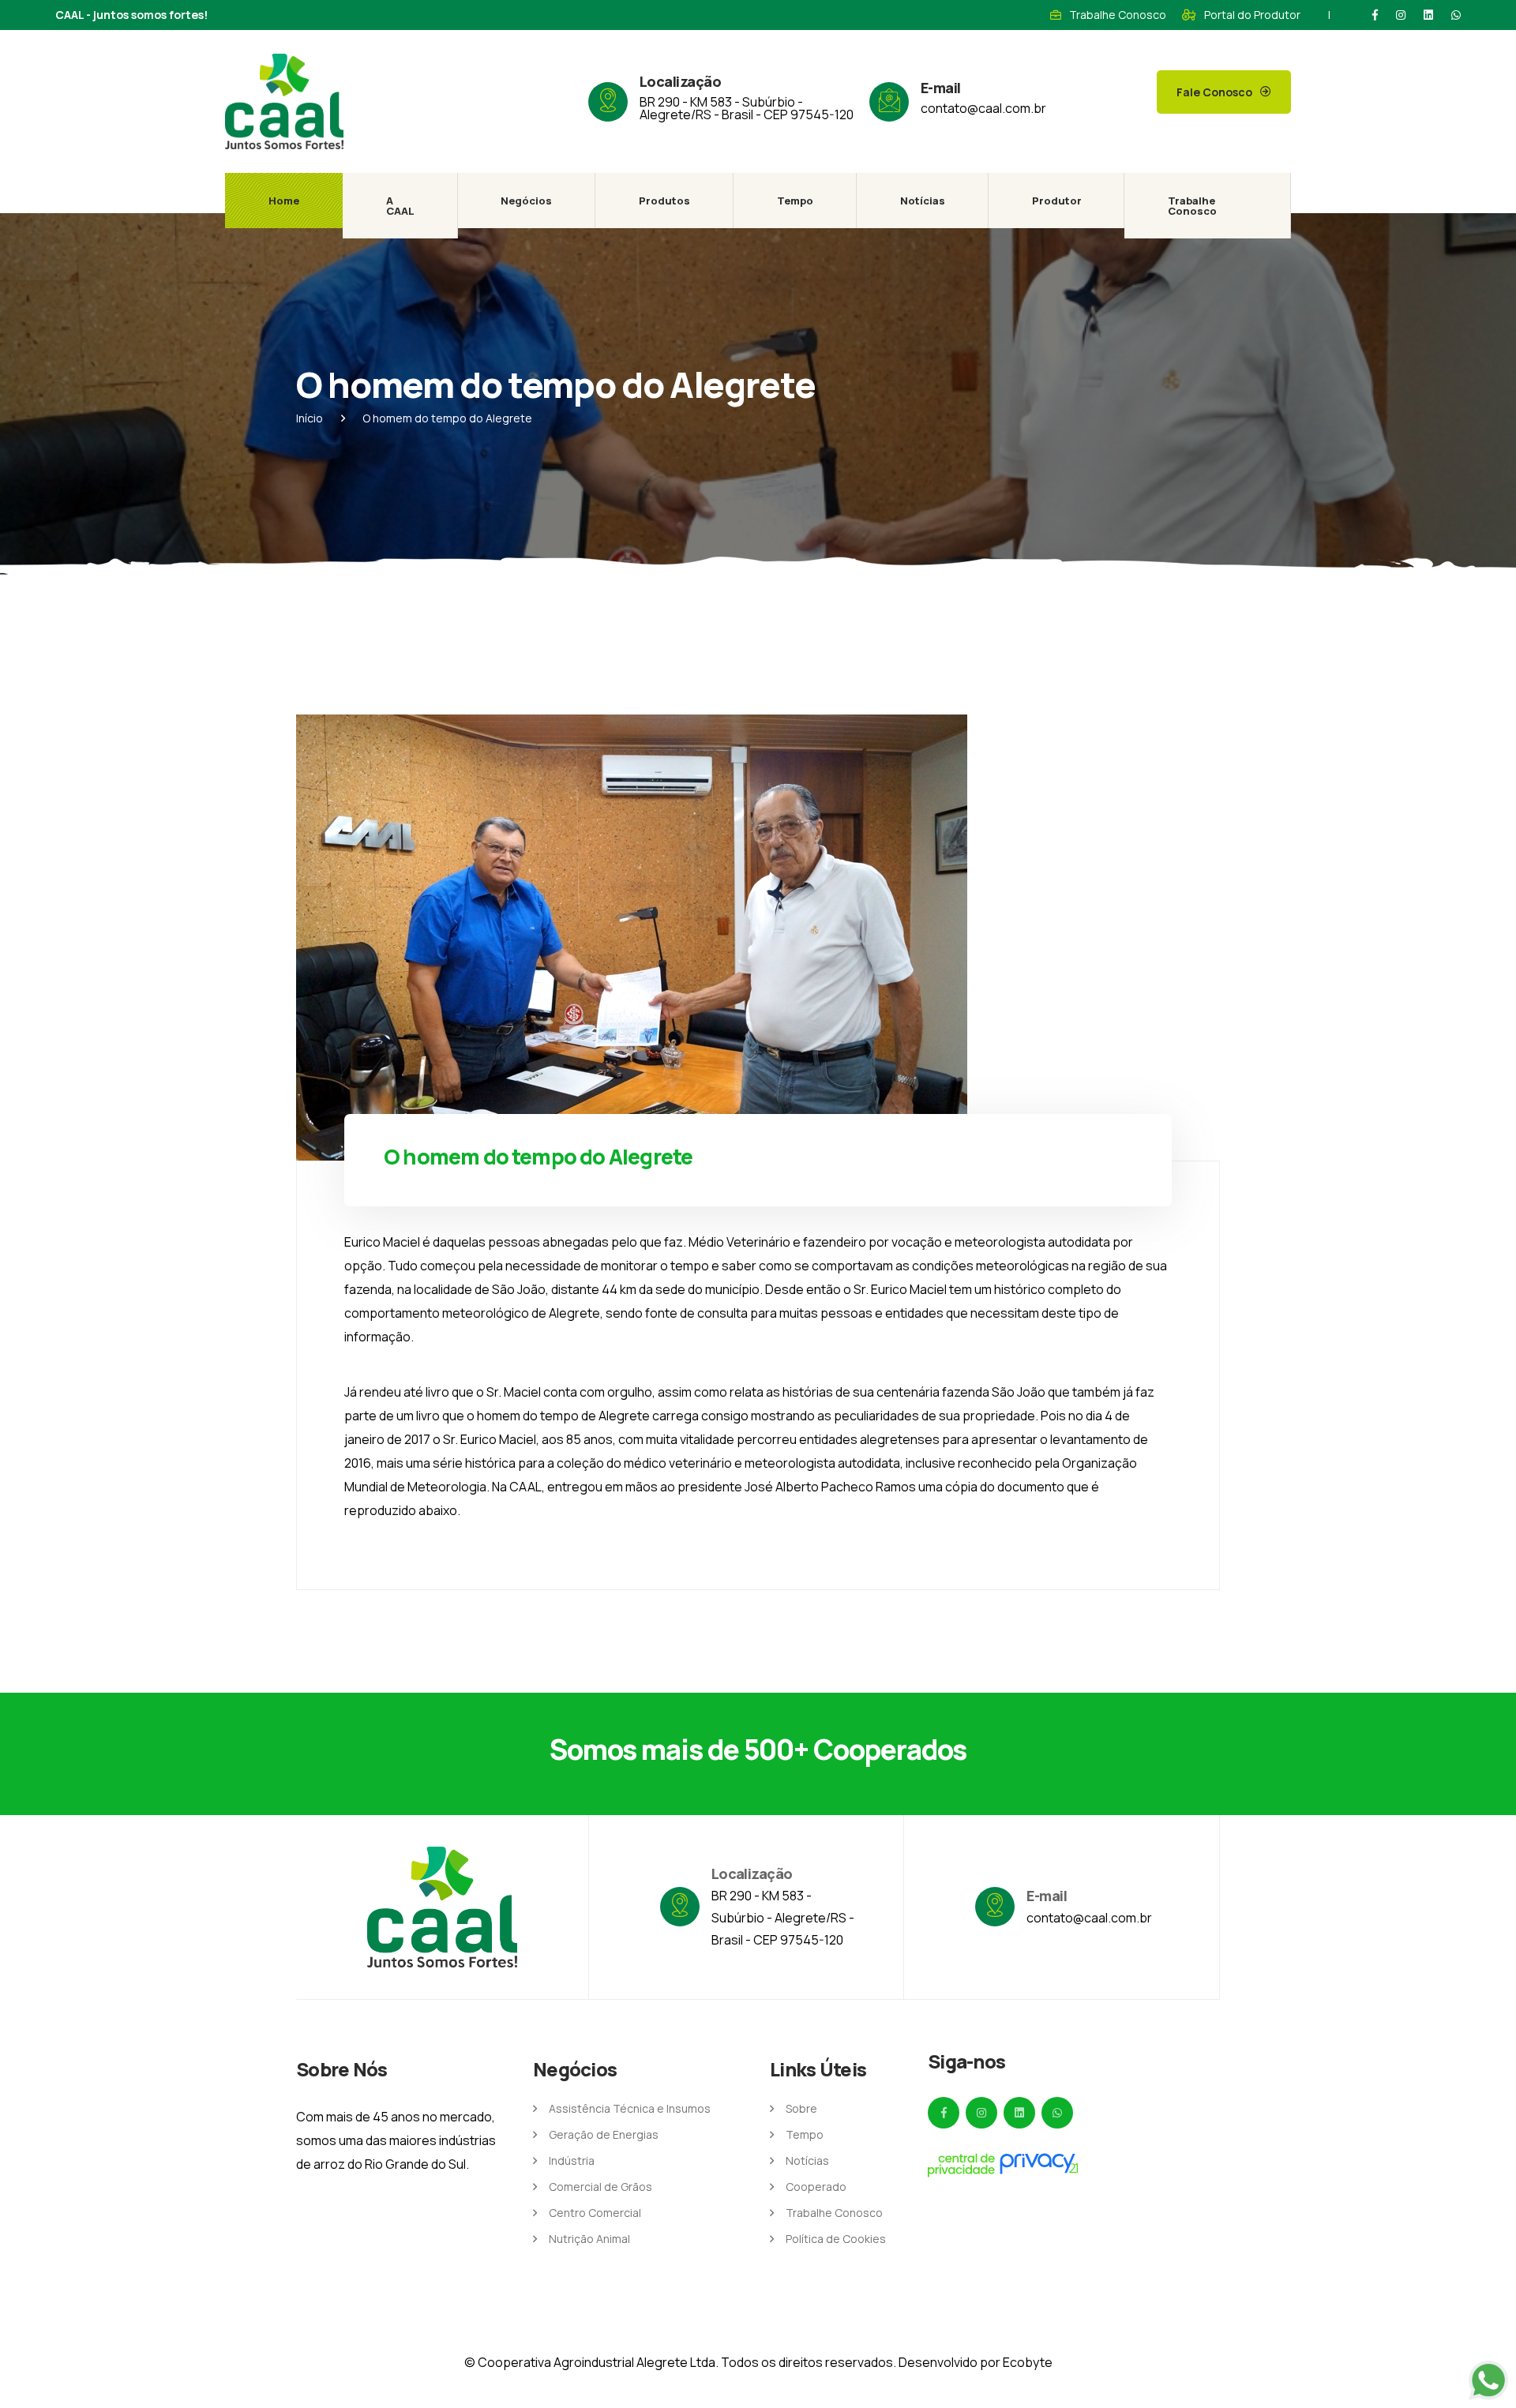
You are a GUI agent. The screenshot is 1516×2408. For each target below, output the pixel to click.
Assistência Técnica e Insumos (630, 2108)
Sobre (801, 2108)
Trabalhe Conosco (1118, 15)
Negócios (526, 201)
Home (284, 201)
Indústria (572, 2160)
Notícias (923, 201)
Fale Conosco (1214, 92)
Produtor (1057, 201)
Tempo (795, 201)
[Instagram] (1401, 15)
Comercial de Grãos (600, 2187)
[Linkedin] (1428, 15)
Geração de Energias (604, 2134)
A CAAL (400, 206)
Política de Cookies (836, 2239)
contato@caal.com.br (983, 108)
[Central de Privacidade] (1003, 2165)
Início (310, 418)
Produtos (664, 201)
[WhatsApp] (1456, 15)
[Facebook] (1375, 15)
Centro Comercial (595, 2213)
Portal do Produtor (1252, 15)
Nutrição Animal (589, 2239)
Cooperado (816, 2187)
